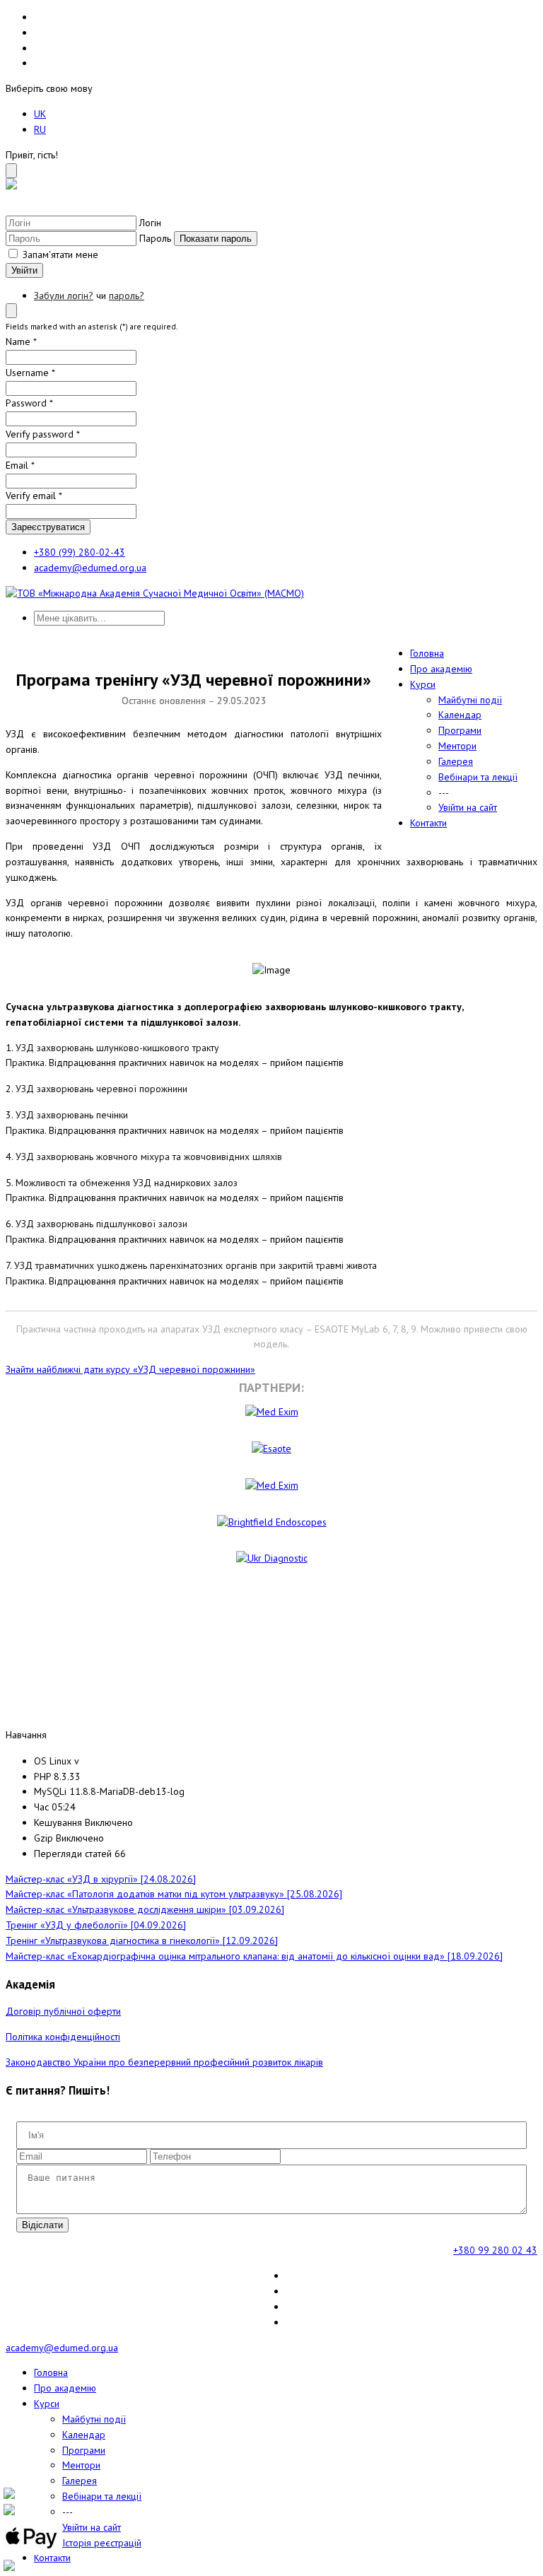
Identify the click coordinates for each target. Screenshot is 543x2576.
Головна (427, 653)
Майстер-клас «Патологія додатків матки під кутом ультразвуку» (174, 1894)
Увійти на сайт (468, 807)
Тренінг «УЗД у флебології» (96, 1925)
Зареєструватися (48, 527)
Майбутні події (470, 700)
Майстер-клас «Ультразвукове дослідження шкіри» (145, 1909)
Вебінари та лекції (478, 777)
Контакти (428, 823)
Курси (423, 684)
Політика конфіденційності (63, 2037)
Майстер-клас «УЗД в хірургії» (101, 1879)
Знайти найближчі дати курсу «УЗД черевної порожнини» (130, 1369)
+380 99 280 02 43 (495, 2250)
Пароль (155, 238)
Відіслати (42, 2225)
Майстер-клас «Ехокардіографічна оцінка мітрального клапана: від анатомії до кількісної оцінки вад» (254, 1956)
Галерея (456, 761)
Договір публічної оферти (63, 2011)
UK (40, 114)
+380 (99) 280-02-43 (80, 552)
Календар (460, 715)
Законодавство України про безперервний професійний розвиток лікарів (164, 2062)
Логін (150, 223)
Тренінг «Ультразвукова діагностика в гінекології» (142, 1940)
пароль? (127, 295)
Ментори (457, 746)
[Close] (11, 171)
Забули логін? (64, 295)
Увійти (24, 270)
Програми (460, 730)
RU (40, 129)
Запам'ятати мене (59, 254)
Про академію (441, 669)
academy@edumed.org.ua (90, 568)
